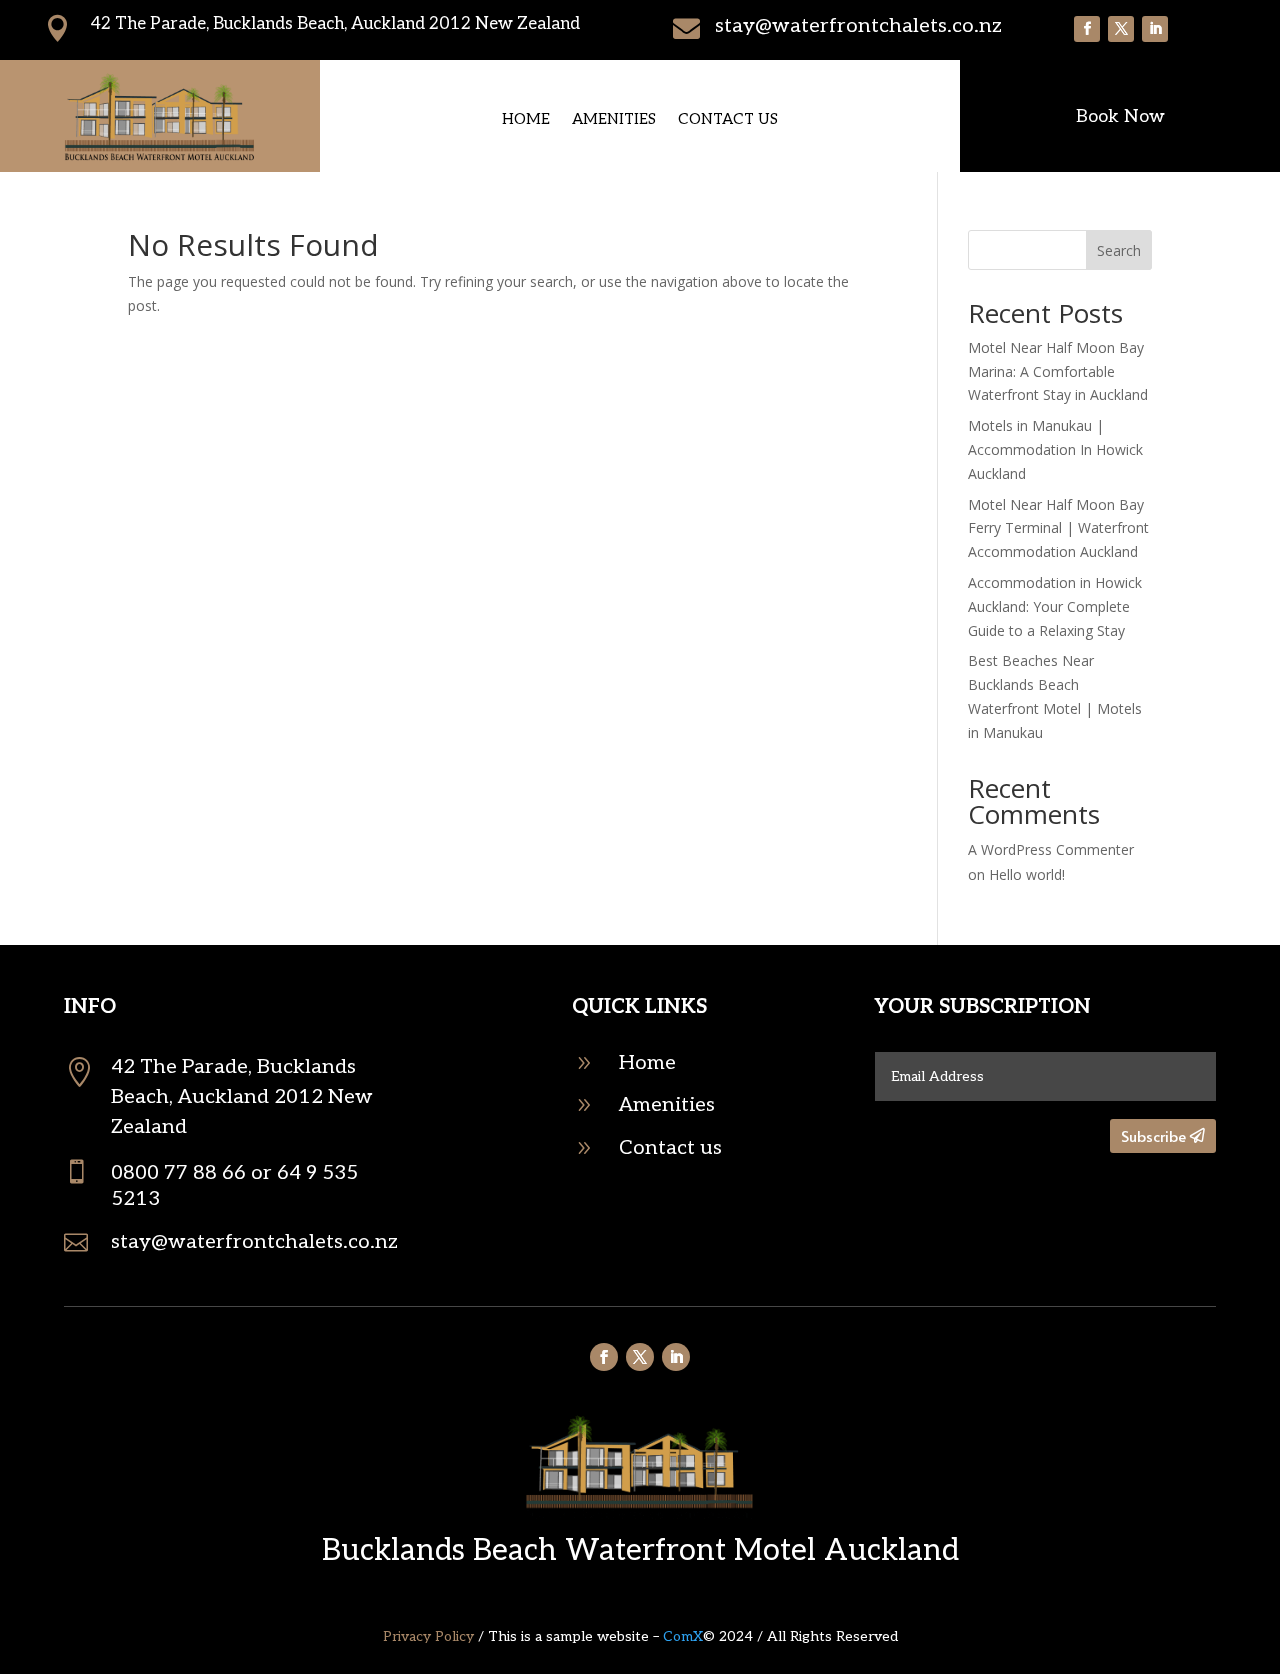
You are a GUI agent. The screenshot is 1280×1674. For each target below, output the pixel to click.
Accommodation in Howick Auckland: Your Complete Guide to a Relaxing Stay (1055, 606)
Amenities (614, 120)
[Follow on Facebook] (1087, 29)
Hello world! (1027, 874)
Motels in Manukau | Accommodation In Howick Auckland (1055, 449)
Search (1119, 250)
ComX (683, 1636)
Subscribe (1153, 1135)
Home (526, 120)
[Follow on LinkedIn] (1155, 29)
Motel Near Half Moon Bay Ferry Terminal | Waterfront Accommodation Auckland (1058, 528)
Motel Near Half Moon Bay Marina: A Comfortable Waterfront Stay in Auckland (1058, 371)
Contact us (728, 120)
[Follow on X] (1121, 29)
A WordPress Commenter (1051, 849)
